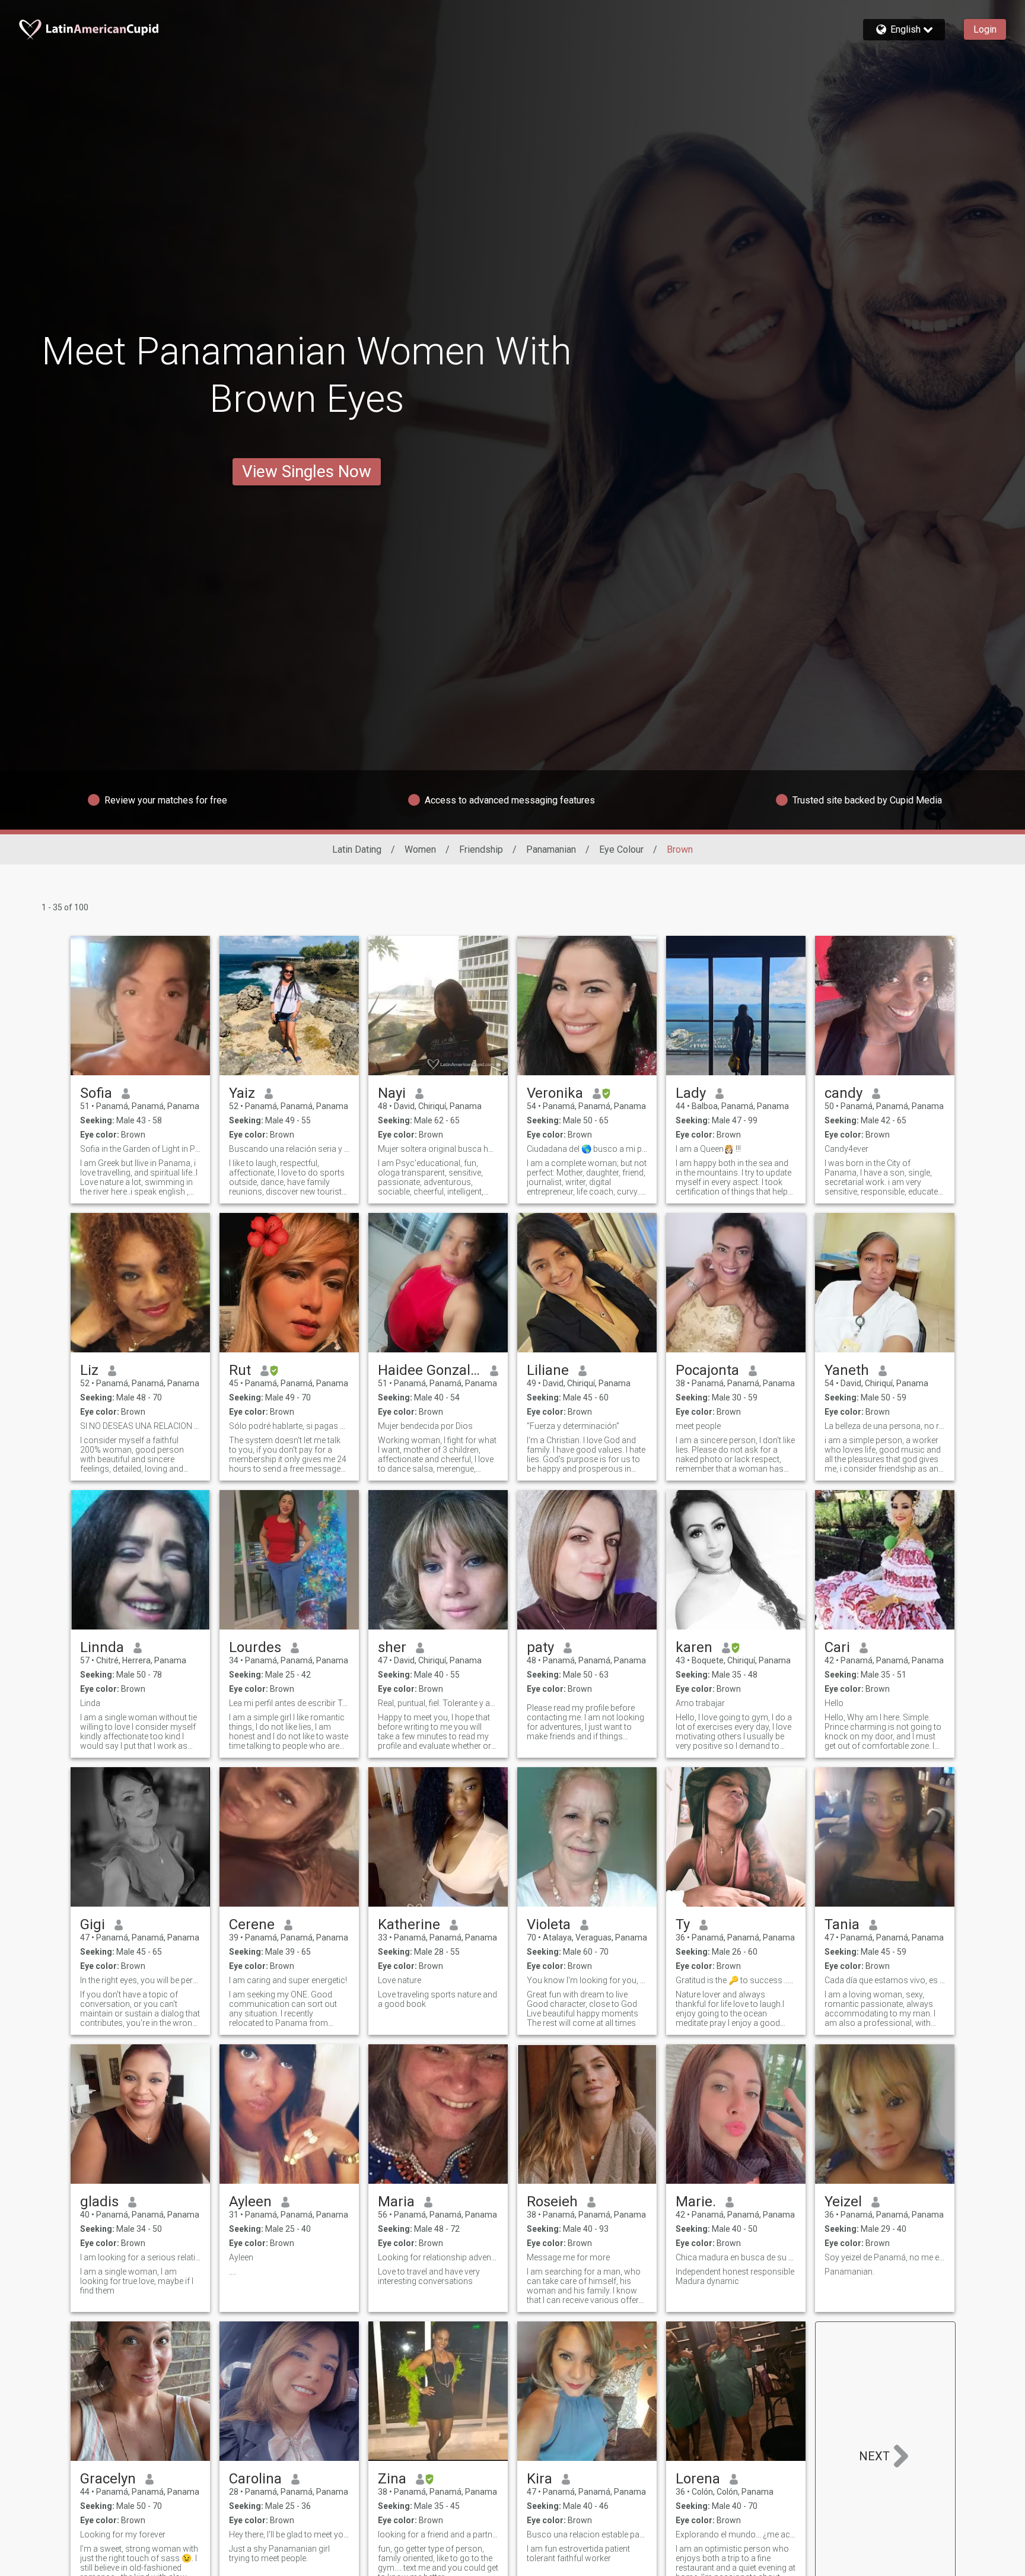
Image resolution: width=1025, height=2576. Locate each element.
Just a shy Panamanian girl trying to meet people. (279, 2553)
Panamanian (551, 849)
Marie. (696, 2202)
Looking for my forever (123, 2534)
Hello (834, 1703)
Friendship (481, 849)
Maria (396, 2202)
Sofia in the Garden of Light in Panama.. (140, 1149)
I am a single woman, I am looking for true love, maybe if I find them (137, 2281)
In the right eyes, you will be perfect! (140, 1980)
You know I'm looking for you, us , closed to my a (587, 1980)
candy (843, 1093)
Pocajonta (707, 1370)
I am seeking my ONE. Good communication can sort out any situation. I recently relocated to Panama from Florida (283, 2009)
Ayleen (250, 2202)
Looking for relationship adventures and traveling (438, 2257)
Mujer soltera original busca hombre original (438, 1149)
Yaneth (847, 1370)
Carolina (255, 2479)
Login (985, 29)
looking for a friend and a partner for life (438, 2534)
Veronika (555, 1093)
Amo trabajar (700, 1703)
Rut (240, 1370)
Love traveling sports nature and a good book (437, 1999)
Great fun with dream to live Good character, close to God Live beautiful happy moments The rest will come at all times (582, 2009)
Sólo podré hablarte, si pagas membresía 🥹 (289, 1426)
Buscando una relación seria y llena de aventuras (289, 1149)
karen (694, 1647)
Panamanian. (849, 2272)
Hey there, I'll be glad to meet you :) (289, 2534)
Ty (683, 1924)
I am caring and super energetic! (288, 1980)
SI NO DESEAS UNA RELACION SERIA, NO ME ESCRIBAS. (140, 1426)
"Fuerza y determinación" (573, 1426)
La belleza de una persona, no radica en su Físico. (885, 1426)
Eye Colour (621, 849)
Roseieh (552, 2202)
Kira (539, 2479)
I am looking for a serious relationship (140, 2257)
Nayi (392, 1093)
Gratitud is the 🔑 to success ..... (734, 1980)
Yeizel (843, 2202)
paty (540, 1647)
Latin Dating (357, 849)
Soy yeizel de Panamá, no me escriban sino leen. (885, 2257)
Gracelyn (108, 2479)
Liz (89, 1370)
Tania (842, 1924)
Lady (691, 1093)
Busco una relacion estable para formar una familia (587, 2534)
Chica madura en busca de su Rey (736, 2257)
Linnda (102, 1647)
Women (420, 849)
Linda (90, 1703)
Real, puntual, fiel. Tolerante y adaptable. (438, 1703)
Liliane (548, 1370)
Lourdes (255, 1647)
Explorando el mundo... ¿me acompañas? (736, 2534)
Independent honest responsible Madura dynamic (735, 2276)
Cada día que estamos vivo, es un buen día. (885, 1980)
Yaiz (242, 1093)
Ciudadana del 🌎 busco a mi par (587, 1149)
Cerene (252, 1924)
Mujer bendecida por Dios (425, 1426)
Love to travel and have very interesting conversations (429, 2276)
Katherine (409, 1924)
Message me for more (568, 2257)
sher (392, 1647)
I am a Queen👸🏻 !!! (708, 1149)
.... (233, 2272)
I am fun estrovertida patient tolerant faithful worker (578, 2553)
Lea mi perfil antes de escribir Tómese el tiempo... (289, 1703)
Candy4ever (846, 1149)
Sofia (96, 1093)
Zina (392, 2479)
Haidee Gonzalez (429, 1370)
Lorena (698, 2479)
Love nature (400, 1980)
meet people (698, 1426)
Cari (837, 1647)
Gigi (93, 1924)
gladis (99, 2202)
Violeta (549, 1924)
